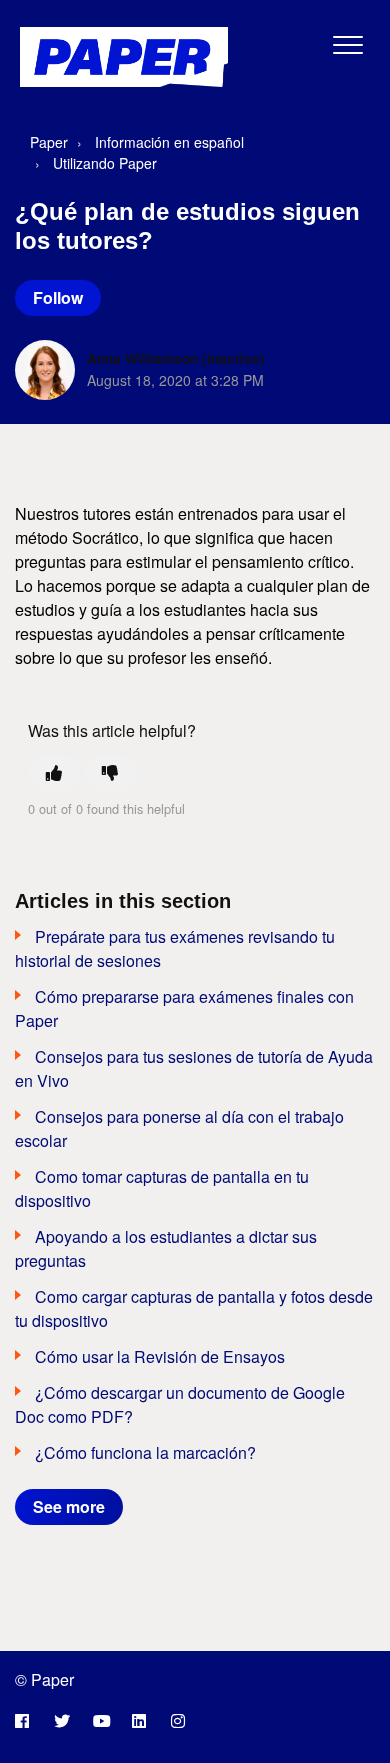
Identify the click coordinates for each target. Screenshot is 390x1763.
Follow (58, 297)
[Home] (124, 57)
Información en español (169, 142)
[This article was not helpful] (110, 773)
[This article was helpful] (54, 773)
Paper (49, 142)
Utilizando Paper (105, 163)
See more (69, 1506)
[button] (348, 44)
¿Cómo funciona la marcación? (145, 1452)
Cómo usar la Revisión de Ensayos (160, 1356)
